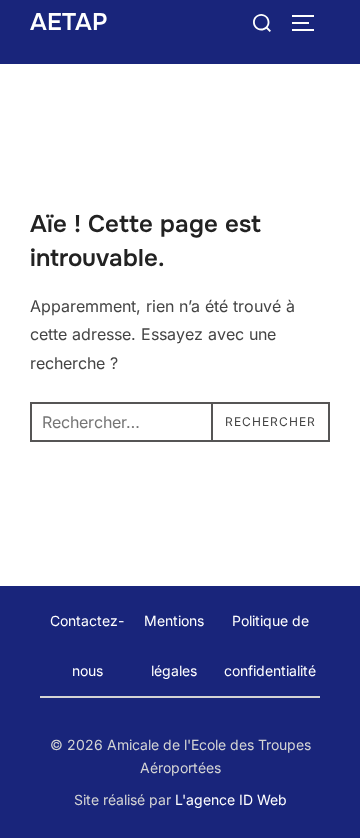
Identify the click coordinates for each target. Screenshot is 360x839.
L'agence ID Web (231, 799)
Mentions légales (174, 645)
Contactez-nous (87, 645)
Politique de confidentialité (270, 645)
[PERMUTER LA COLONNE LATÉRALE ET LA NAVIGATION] (310, 23)
